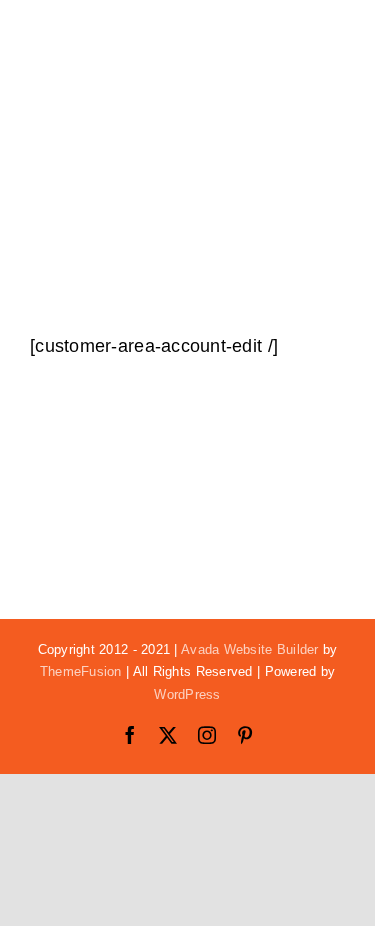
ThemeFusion (81, 671)
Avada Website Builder (250, 649)
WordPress (187, 694)
